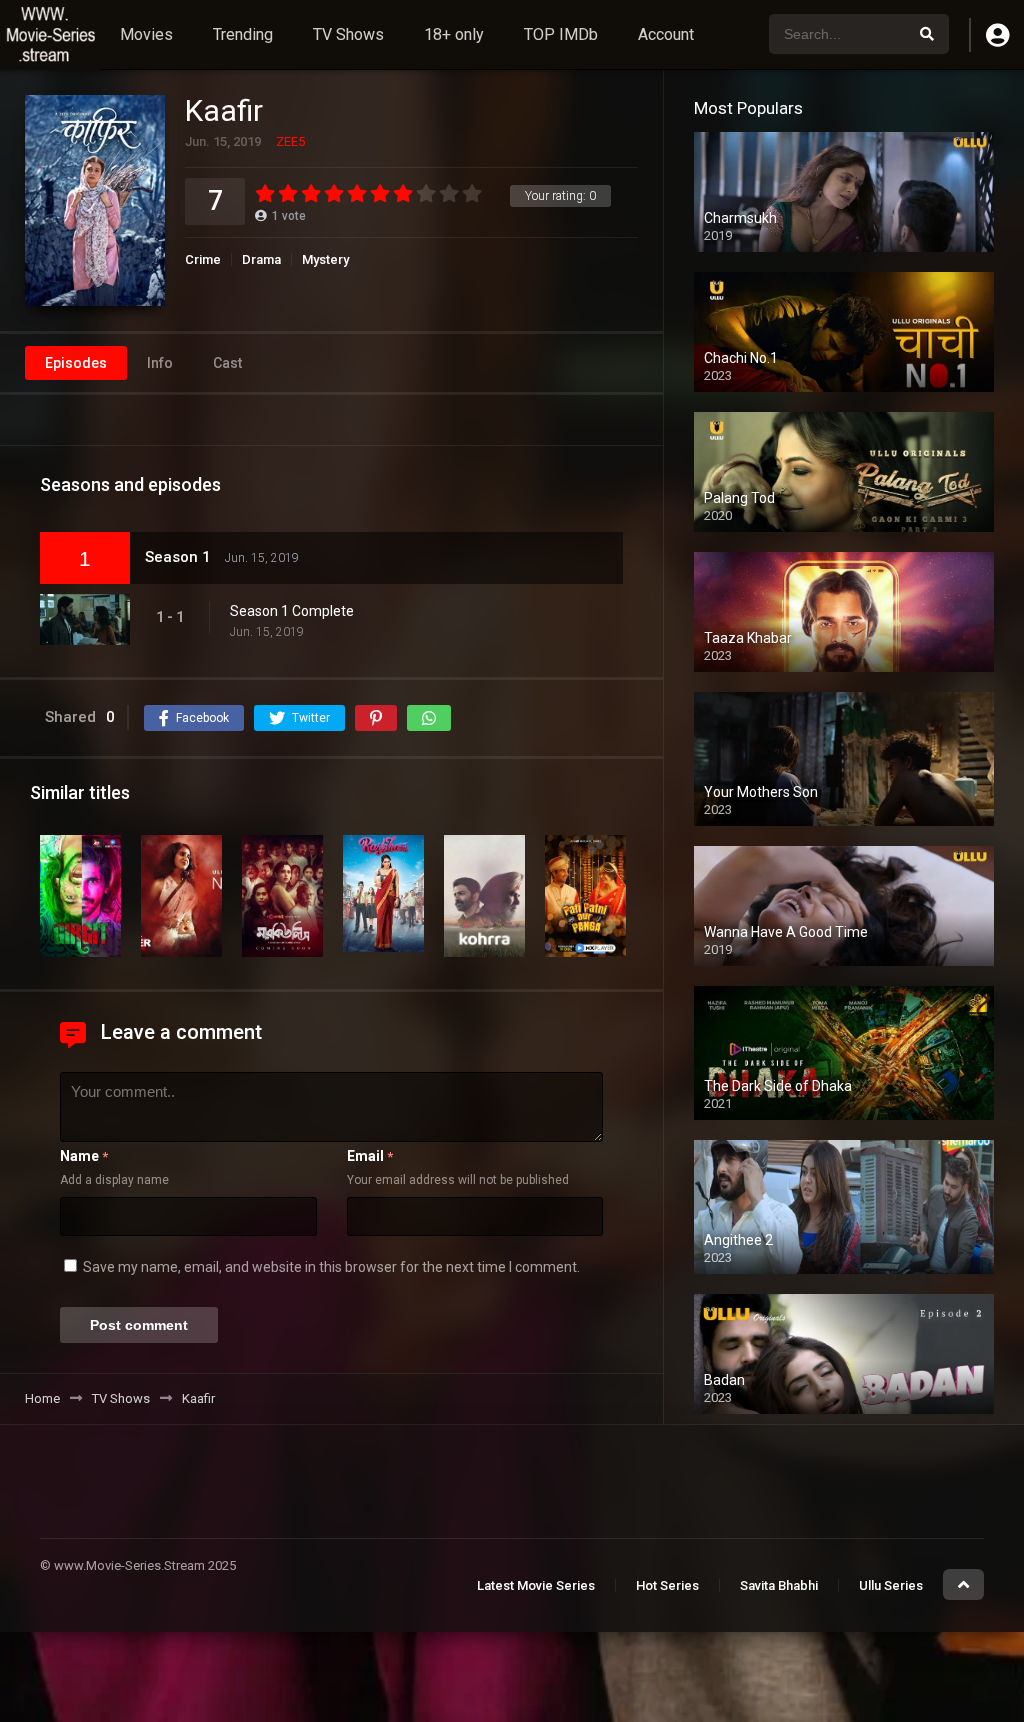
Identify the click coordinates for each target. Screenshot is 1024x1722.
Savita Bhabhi (779, 1585)
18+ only (454, 34)
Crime (203, 259)
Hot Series (667, 1585)
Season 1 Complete (292, 611)
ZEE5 (290, 141)
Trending (243, 34)
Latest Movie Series (536, 1585)
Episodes (76, 363)
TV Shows (348, 34)
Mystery (325, 259)
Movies (146, 34)
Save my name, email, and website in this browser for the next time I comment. (331, 1267)
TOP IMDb (561, 34)
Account (666, 34)
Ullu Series (891, 1585)
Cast (227, 363)
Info (160, 363)
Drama (261, 259)
